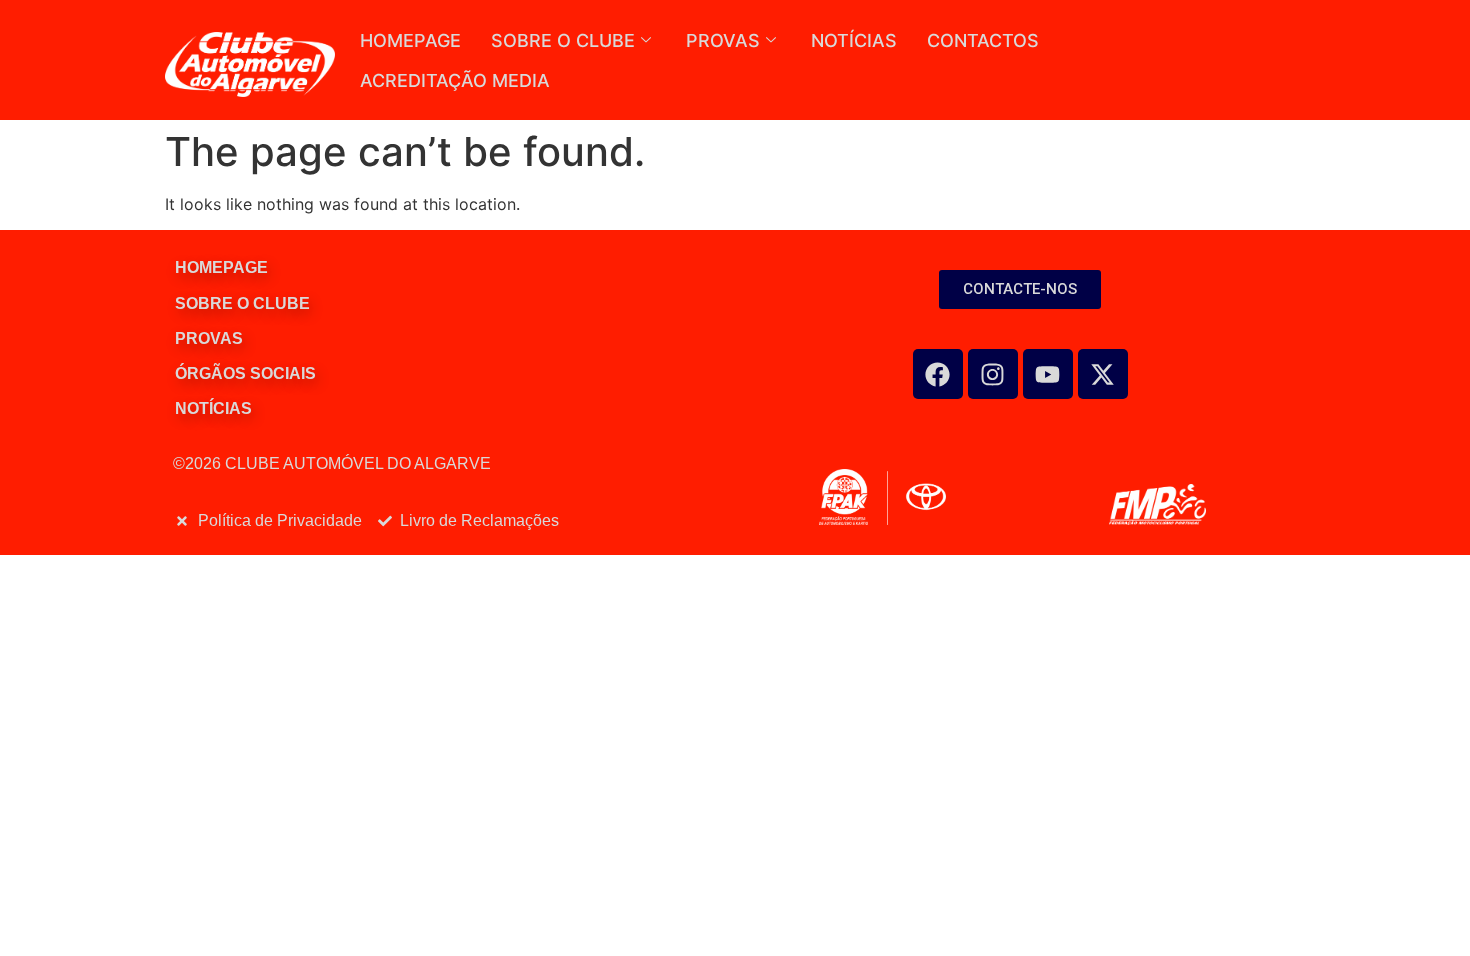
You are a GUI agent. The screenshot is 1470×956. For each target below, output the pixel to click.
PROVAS (723, 40)
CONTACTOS (983, 40)
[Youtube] (1048, 374)
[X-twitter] (1103, 374)
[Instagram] (993, 374)
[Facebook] (938, 374)
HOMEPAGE (410, 40)
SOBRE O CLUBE (563, 40)
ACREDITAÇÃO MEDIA (455, 80)
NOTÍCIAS (854, 40)
